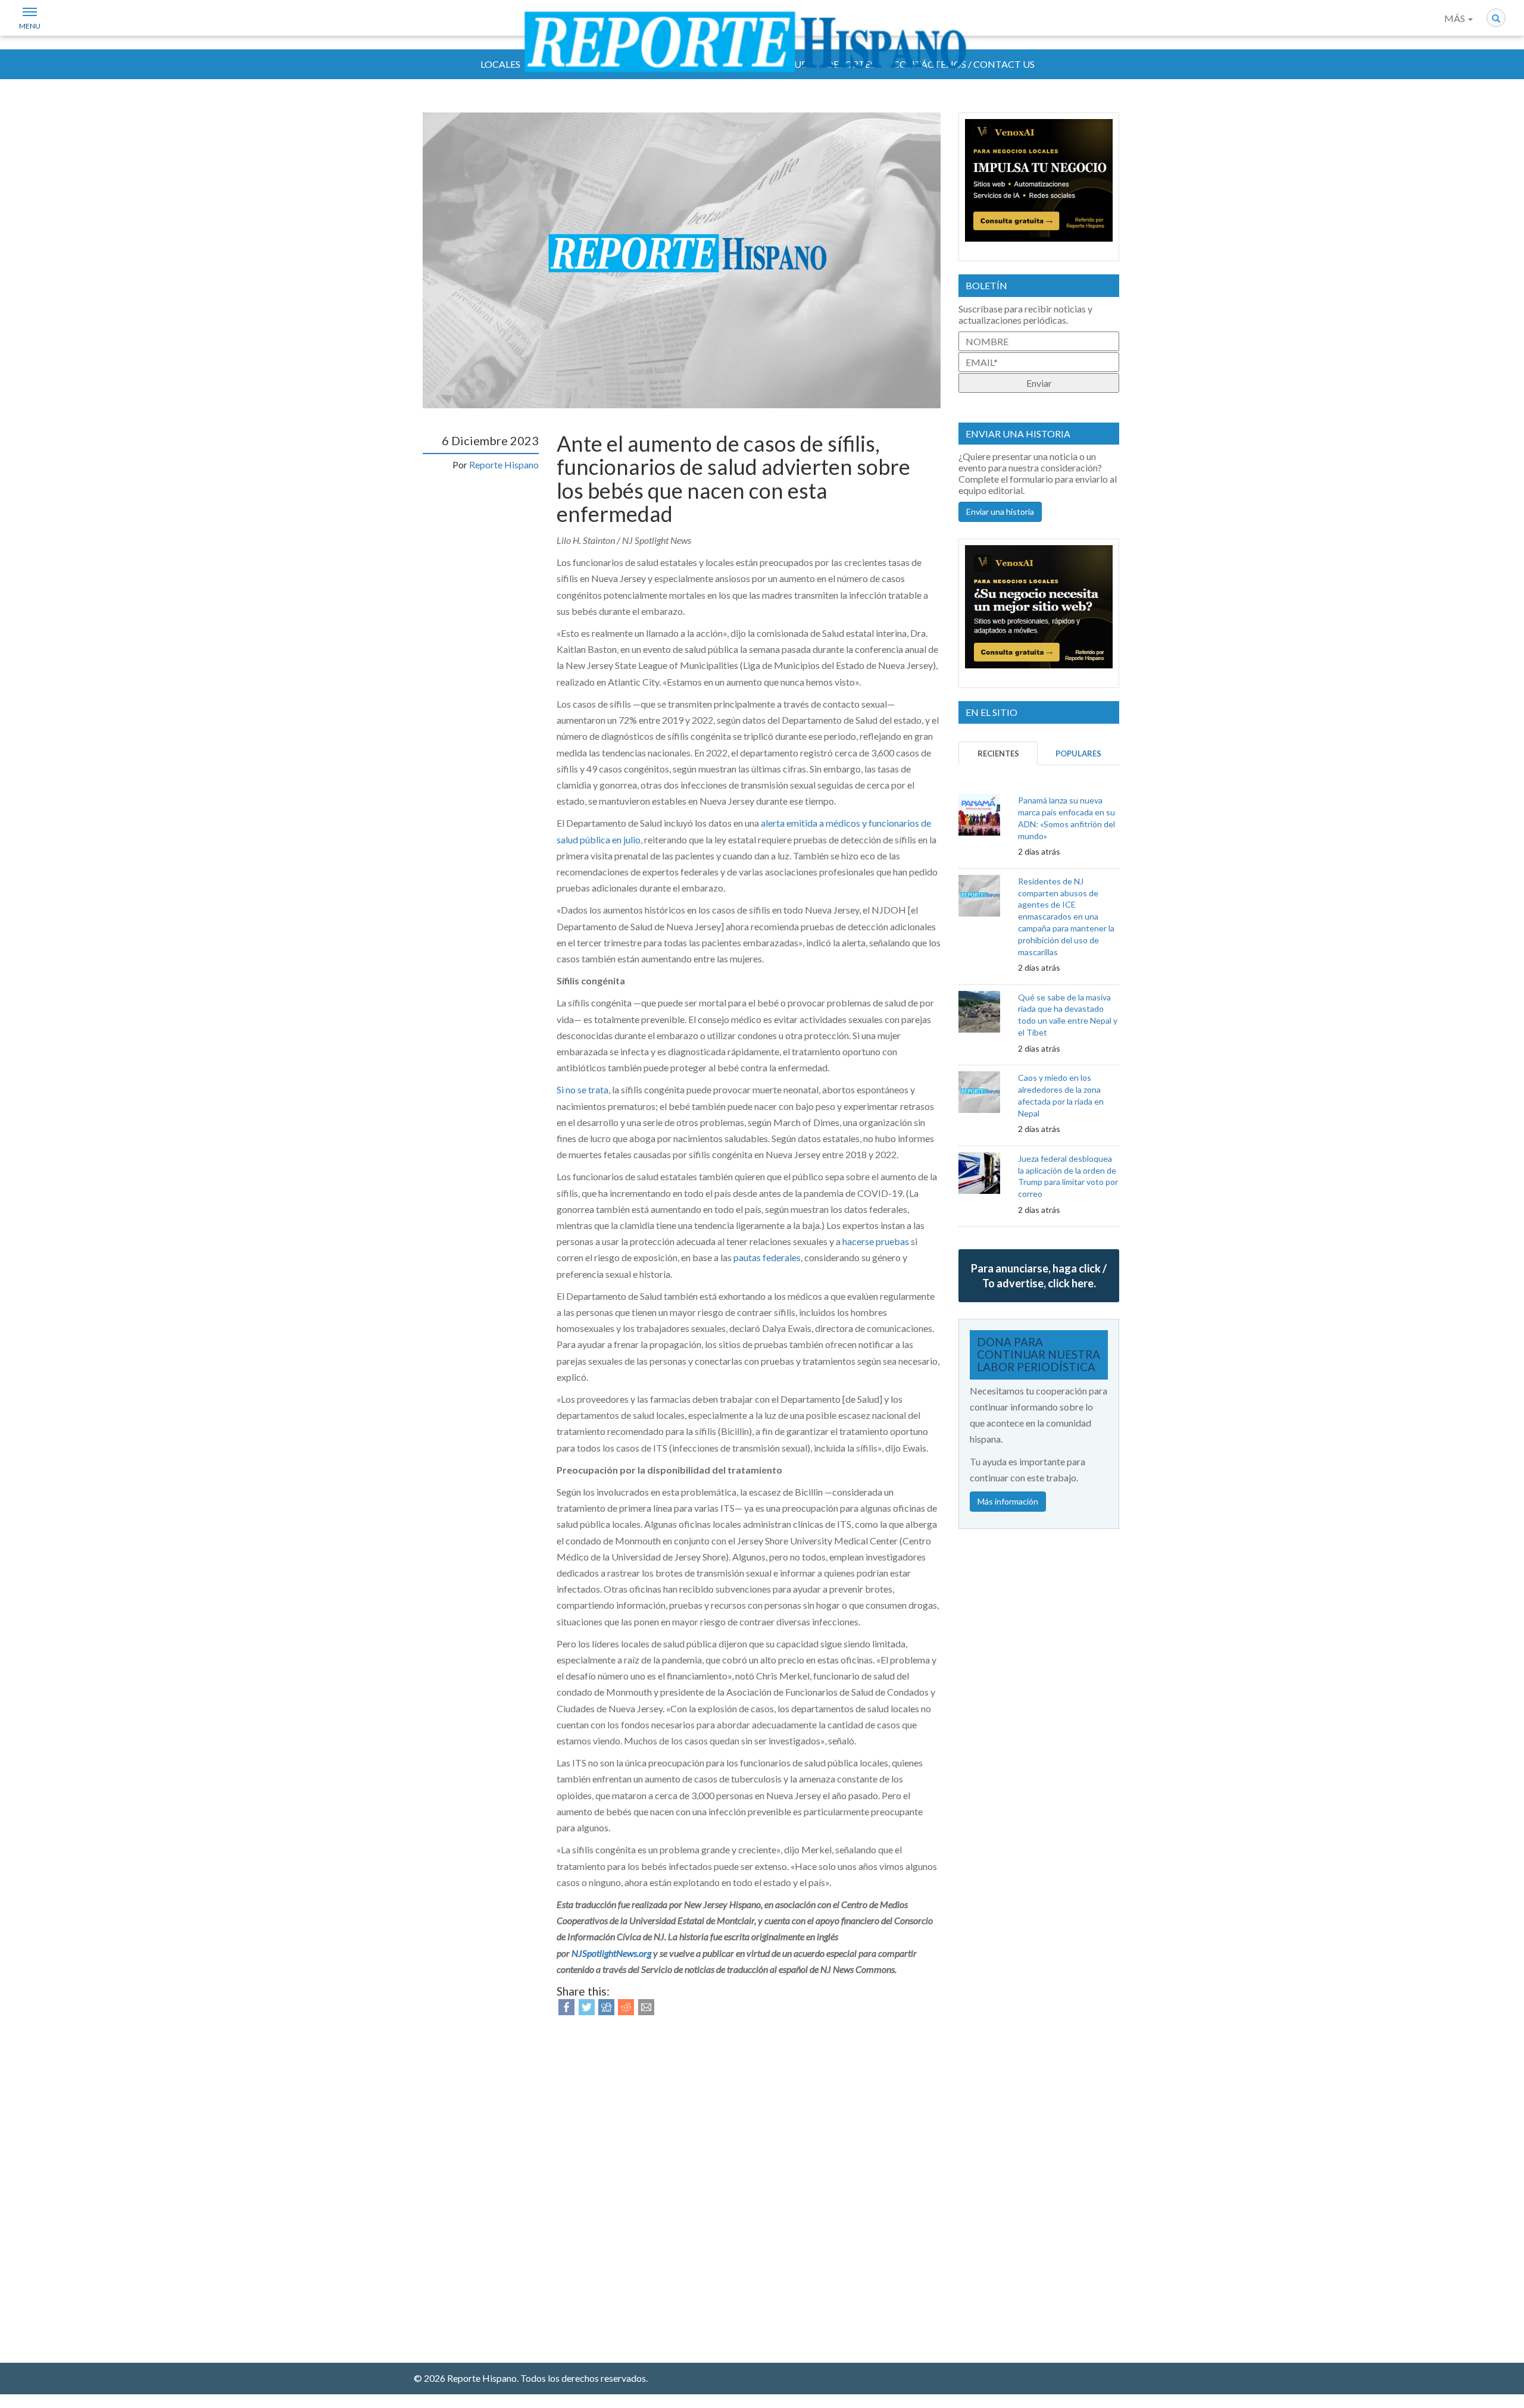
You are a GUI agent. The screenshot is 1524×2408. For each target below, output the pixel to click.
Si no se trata (583, 1089)
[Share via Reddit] (626, 2006)
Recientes (998, 753)
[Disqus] (749, 2182)
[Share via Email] (646, 2006)
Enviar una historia (1000, 512)
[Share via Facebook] (566, 2006)
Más (1456, 18)
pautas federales (767, 1257)
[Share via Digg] (606, 2006)
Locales (500, 64)
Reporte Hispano (504, 465)
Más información (1008, 1501)
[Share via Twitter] (587, 2006)
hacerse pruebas (876, 1241)
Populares (1078, 753)
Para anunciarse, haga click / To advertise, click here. (1039, 1275)
